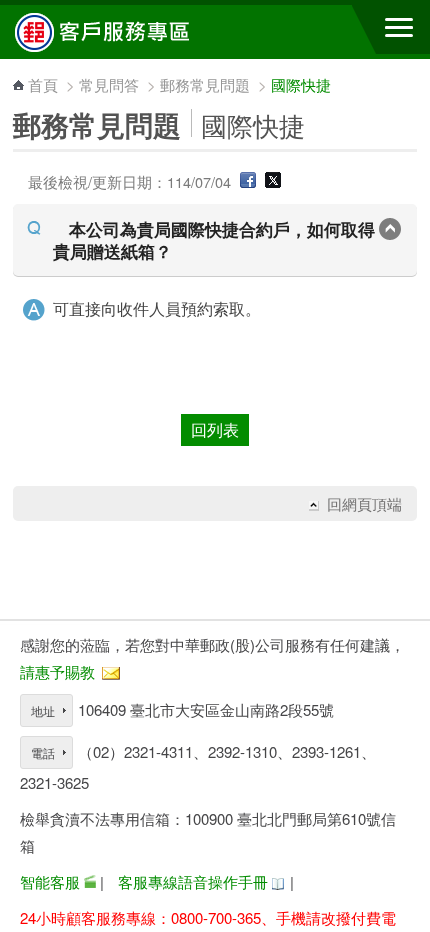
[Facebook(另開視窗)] (248, 181)
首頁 (43, 84)
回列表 (215, 429)
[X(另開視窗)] (273, 181)
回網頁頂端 (364, 504)
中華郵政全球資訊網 (125, 32)
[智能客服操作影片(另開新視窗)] (90, 881)
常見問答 (109, 84)
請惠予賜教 (57, 671)
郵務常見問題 (205, 84)
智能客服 (50, 881)
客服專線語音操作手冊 (193, 881)
